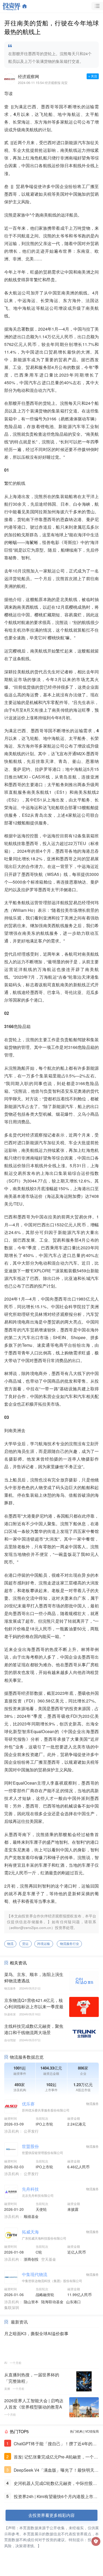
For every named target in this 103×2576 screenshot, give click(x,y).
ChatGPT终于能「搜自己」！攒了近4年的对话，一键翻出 (55, 2444)
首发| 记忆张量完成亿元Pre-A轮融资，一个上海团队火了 (56, 2457)
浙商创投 (31, 2259)
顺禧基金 (31, 2216)
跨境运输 (44, 1944)
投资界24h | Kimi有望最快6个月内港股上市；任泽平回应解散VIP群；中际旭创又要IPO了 (56, 2497)
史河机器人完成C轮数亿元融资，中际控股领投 (55, 2483)
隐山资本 (31, 2302)
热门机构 (76, 2431)
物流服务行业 (69, 1944)
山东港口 (73, 2302)
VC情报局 (92, 2431)
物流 (10, 1944)
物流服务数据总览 (27, 2057)
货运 (25, 1944)
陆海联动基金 (52, 2302)
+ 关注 (93, 76)
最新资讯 (19, 2322)
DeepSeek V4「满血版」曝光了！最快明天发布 (56, 2470)
